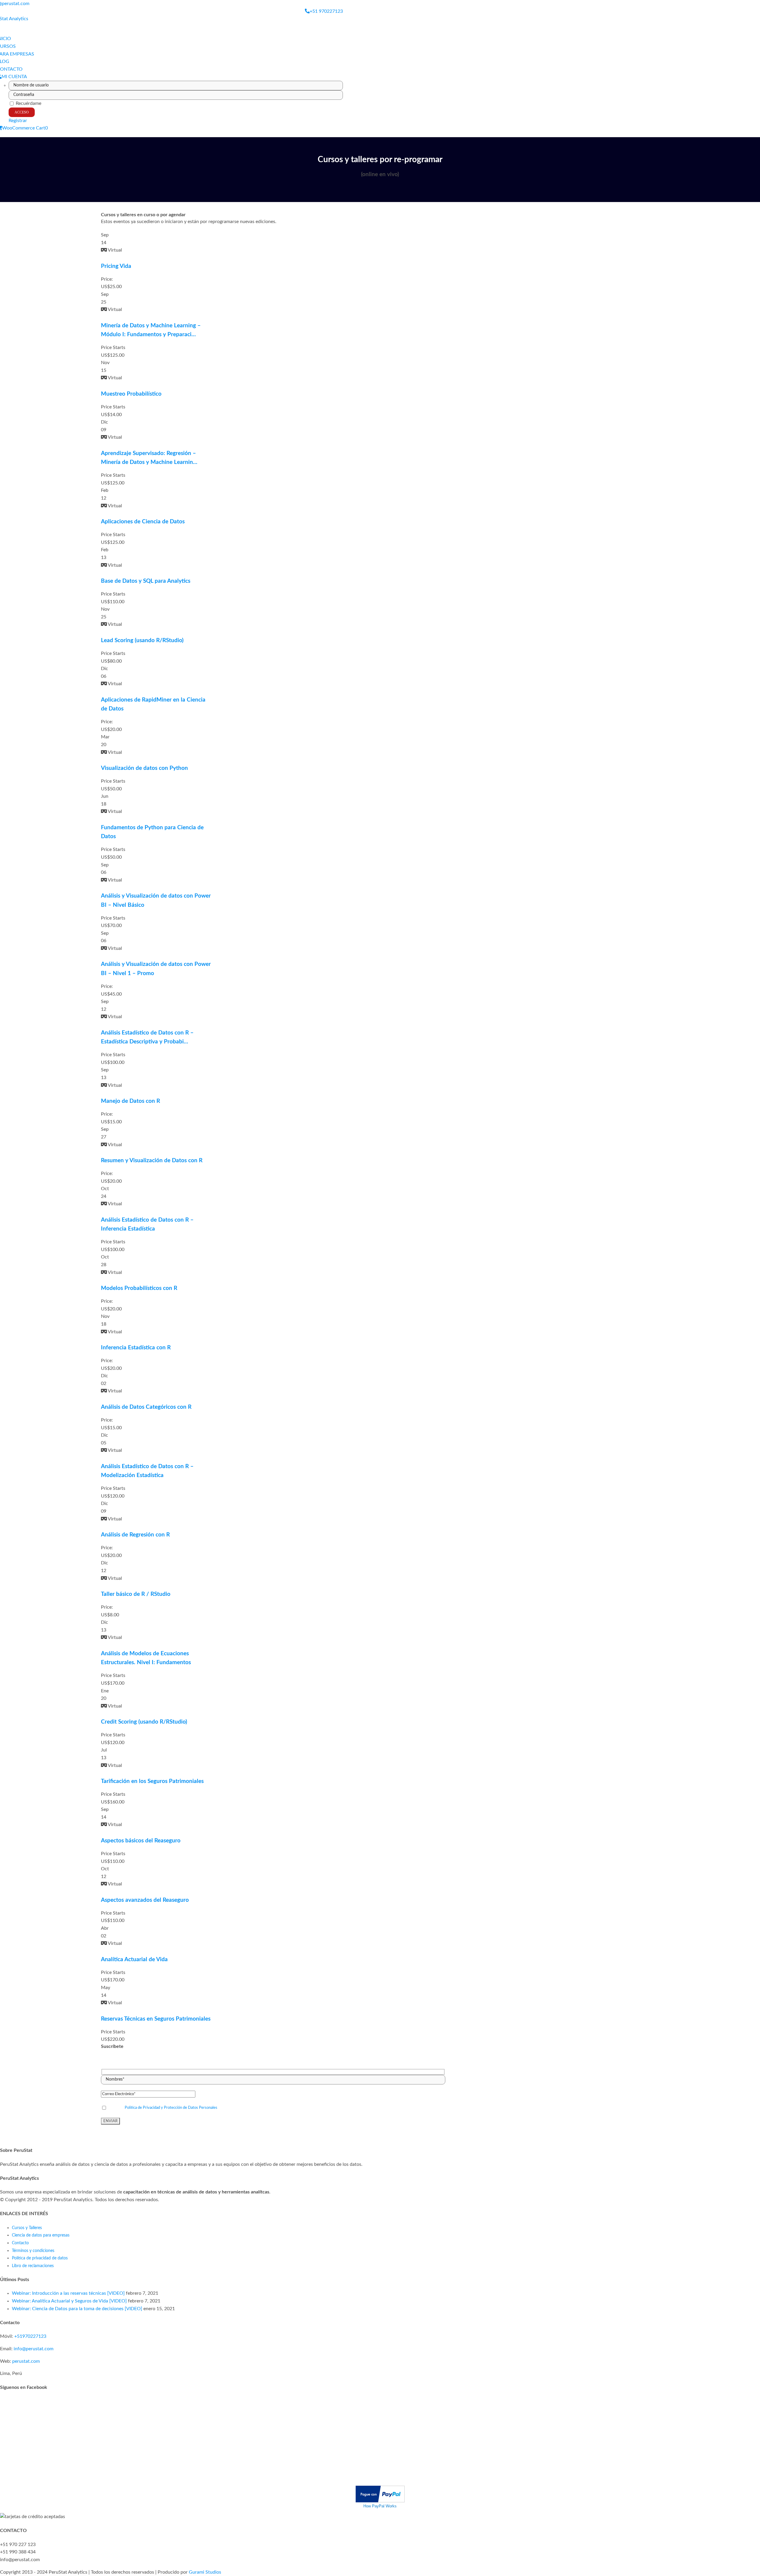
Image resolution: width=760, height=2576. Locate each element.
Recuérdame (28, 103)
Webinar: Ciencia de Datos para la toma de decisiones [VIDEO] (77, 2309)
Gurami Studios (205, 2572)
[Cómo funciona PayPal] (380, 2489)
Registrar (18, 121)
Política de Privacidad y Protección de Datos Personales (171, 2108)
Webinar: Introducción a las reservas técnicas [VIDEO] (68, 2293)
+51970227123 (30, 2336)
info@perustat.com (34, 2349)
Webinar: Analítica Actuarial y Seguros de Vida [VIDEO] (69, 2301)
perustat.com (26, 2361)
